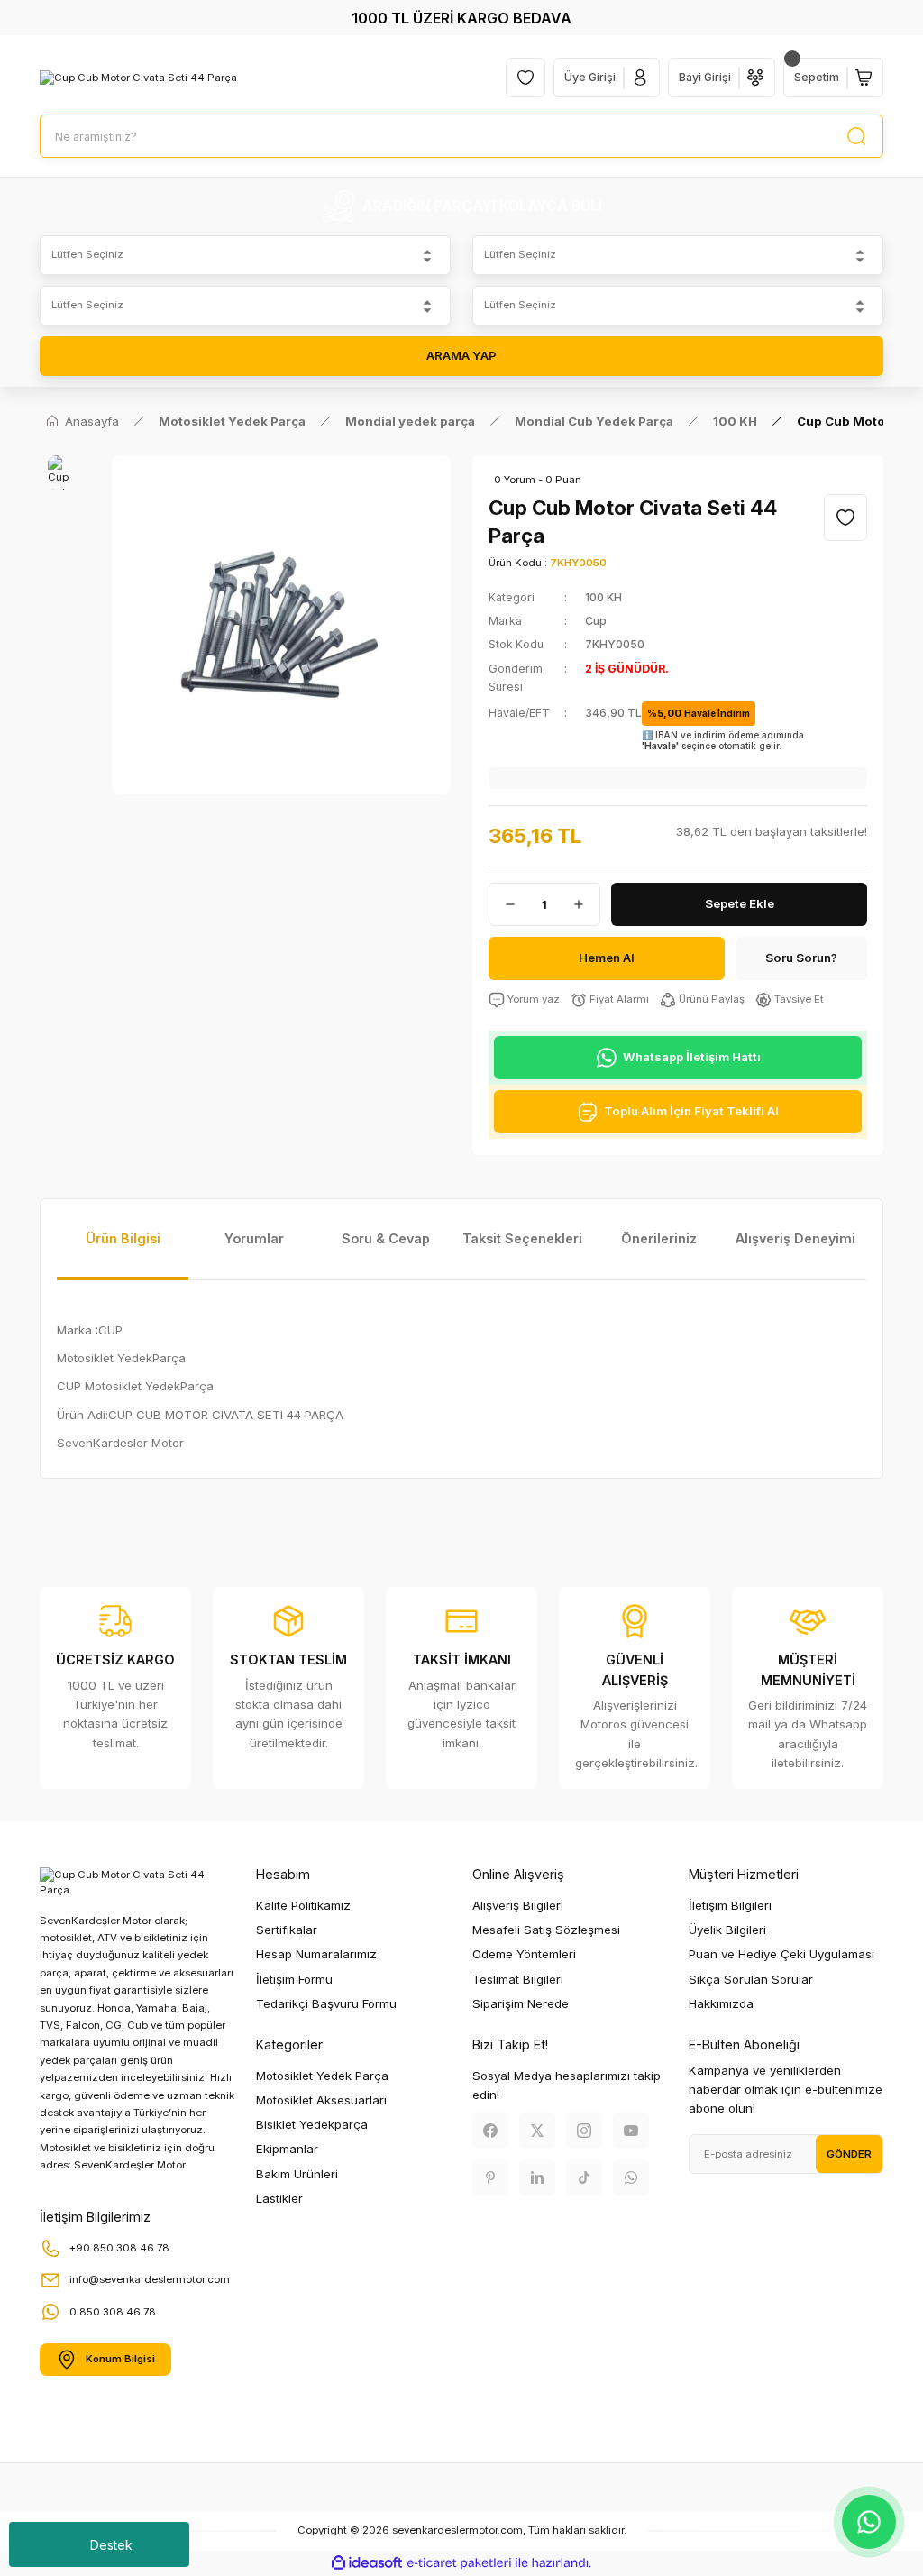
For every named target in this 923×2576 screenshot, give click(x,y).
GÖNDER (849, 2154)
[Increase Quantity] (586, 904)
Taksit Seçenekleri (522, 1238)
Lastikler (279, 2198)
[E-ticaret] (459, 2563)
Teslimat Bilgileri (518, 1979)
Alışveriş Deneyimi (795, 1238)
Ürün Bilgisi (123, 1238)
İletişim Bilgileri (730, 1905)
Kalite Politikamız (303, 1905)
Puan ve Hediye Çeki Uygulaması (781, 1954)
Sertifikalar (287, 1930)
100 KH (603, 597)
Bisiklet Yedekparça (312, 2124)
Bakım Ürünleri (297, 2174)
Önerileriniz (659, 1238)
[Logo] (138, 77)
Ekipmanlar (287, 2149)
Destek (111, 2545)
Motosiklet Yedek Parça (322, 2076)
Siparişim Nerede (521, 2003)
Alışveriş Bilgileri (518, 1905)
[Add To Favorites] (845, 518)
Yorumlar (254, 1238)
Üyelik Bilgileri (727, 1930)
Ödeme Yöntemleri (524, 1954)
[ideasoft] (367, 2563)
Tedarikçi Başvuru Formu (326, 2003)
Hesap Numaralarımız (316, 1954)
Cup (596, 621)
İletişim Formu (294, 1979)
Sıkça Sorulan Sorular (751, 1979)
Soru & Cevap (386, 1238)
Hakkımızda (721, 2003)
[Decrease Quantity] (503, 904)
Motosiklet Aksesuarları (321, 2100)
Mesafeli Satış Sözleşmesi (546, 1930)
